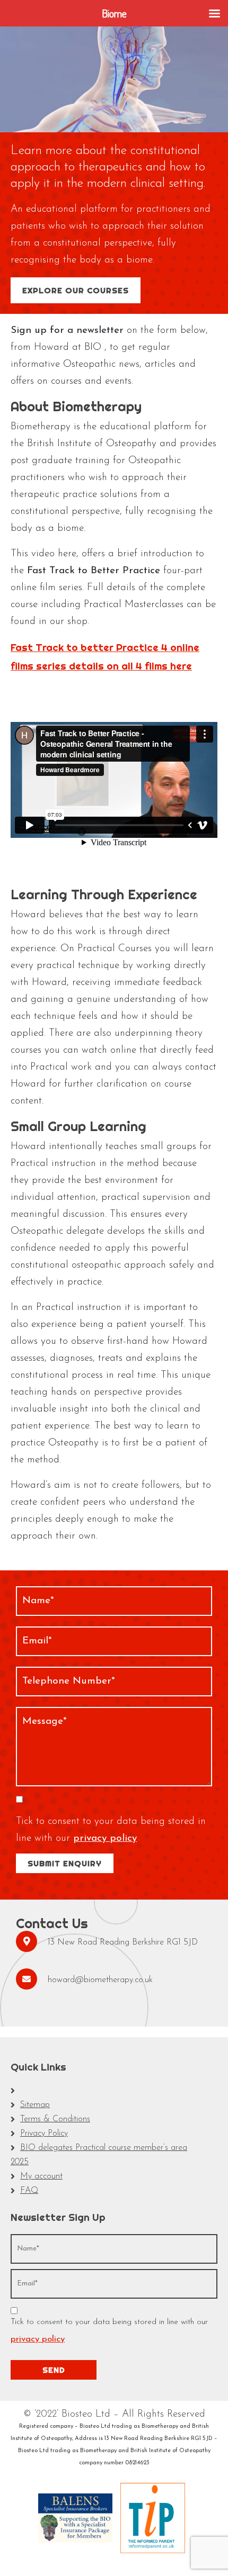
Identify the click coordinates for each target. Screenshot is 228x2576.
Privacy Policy (44, 2134)
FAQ (29, 2191)
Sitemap (35, 2105)
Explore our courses (76, 290)
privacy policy (105, 1838)
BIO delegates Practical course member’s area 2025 (99, 2155)
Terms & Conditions (55, 2119)
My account (41, 2176)
